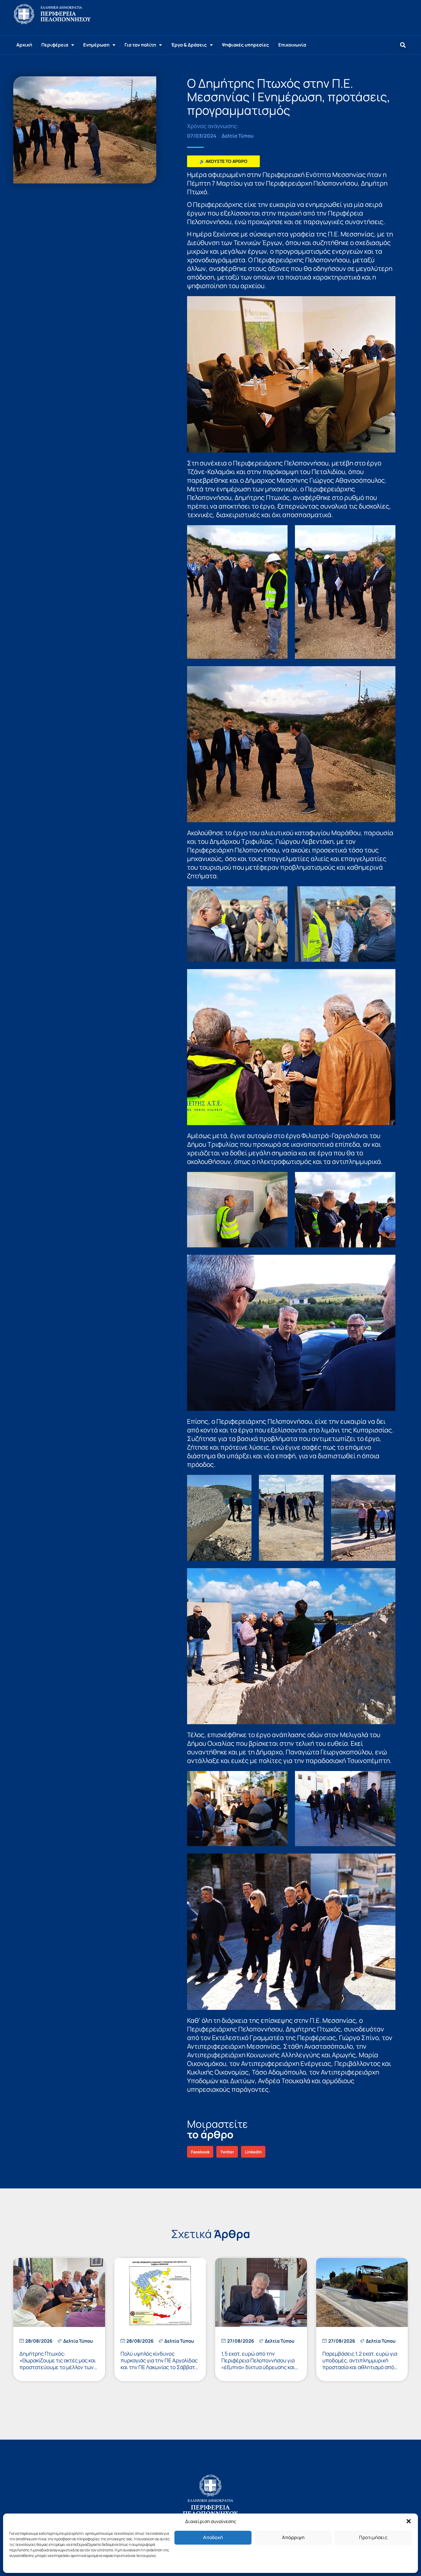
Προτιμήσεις (373, 2537)
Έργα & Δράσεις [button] (189, 45)
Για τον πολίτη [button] (140, 45)
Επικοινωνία (292, 45)
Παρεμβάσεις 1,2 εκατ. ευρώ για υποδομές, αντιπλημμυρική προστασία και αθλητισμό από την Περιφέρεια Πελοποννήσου (360, 2364)
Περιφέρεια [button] (55, 45)
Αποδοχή (213, 2537)
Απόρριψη (293, 2537)
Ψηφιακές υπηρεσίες (245, 45)
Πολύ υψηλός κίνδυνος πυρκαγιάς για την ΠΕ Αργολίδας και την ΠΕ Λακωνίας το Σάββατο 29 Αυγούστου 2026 (159, 2364)
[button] (409, 2521)
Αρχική (24, 45)
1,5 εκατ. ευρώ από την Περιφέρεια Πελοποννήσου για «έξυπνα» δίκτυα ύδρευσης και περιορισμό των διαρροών (258, 2364)
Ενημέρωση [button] (96, 45)
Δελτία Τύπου (238, 136)
